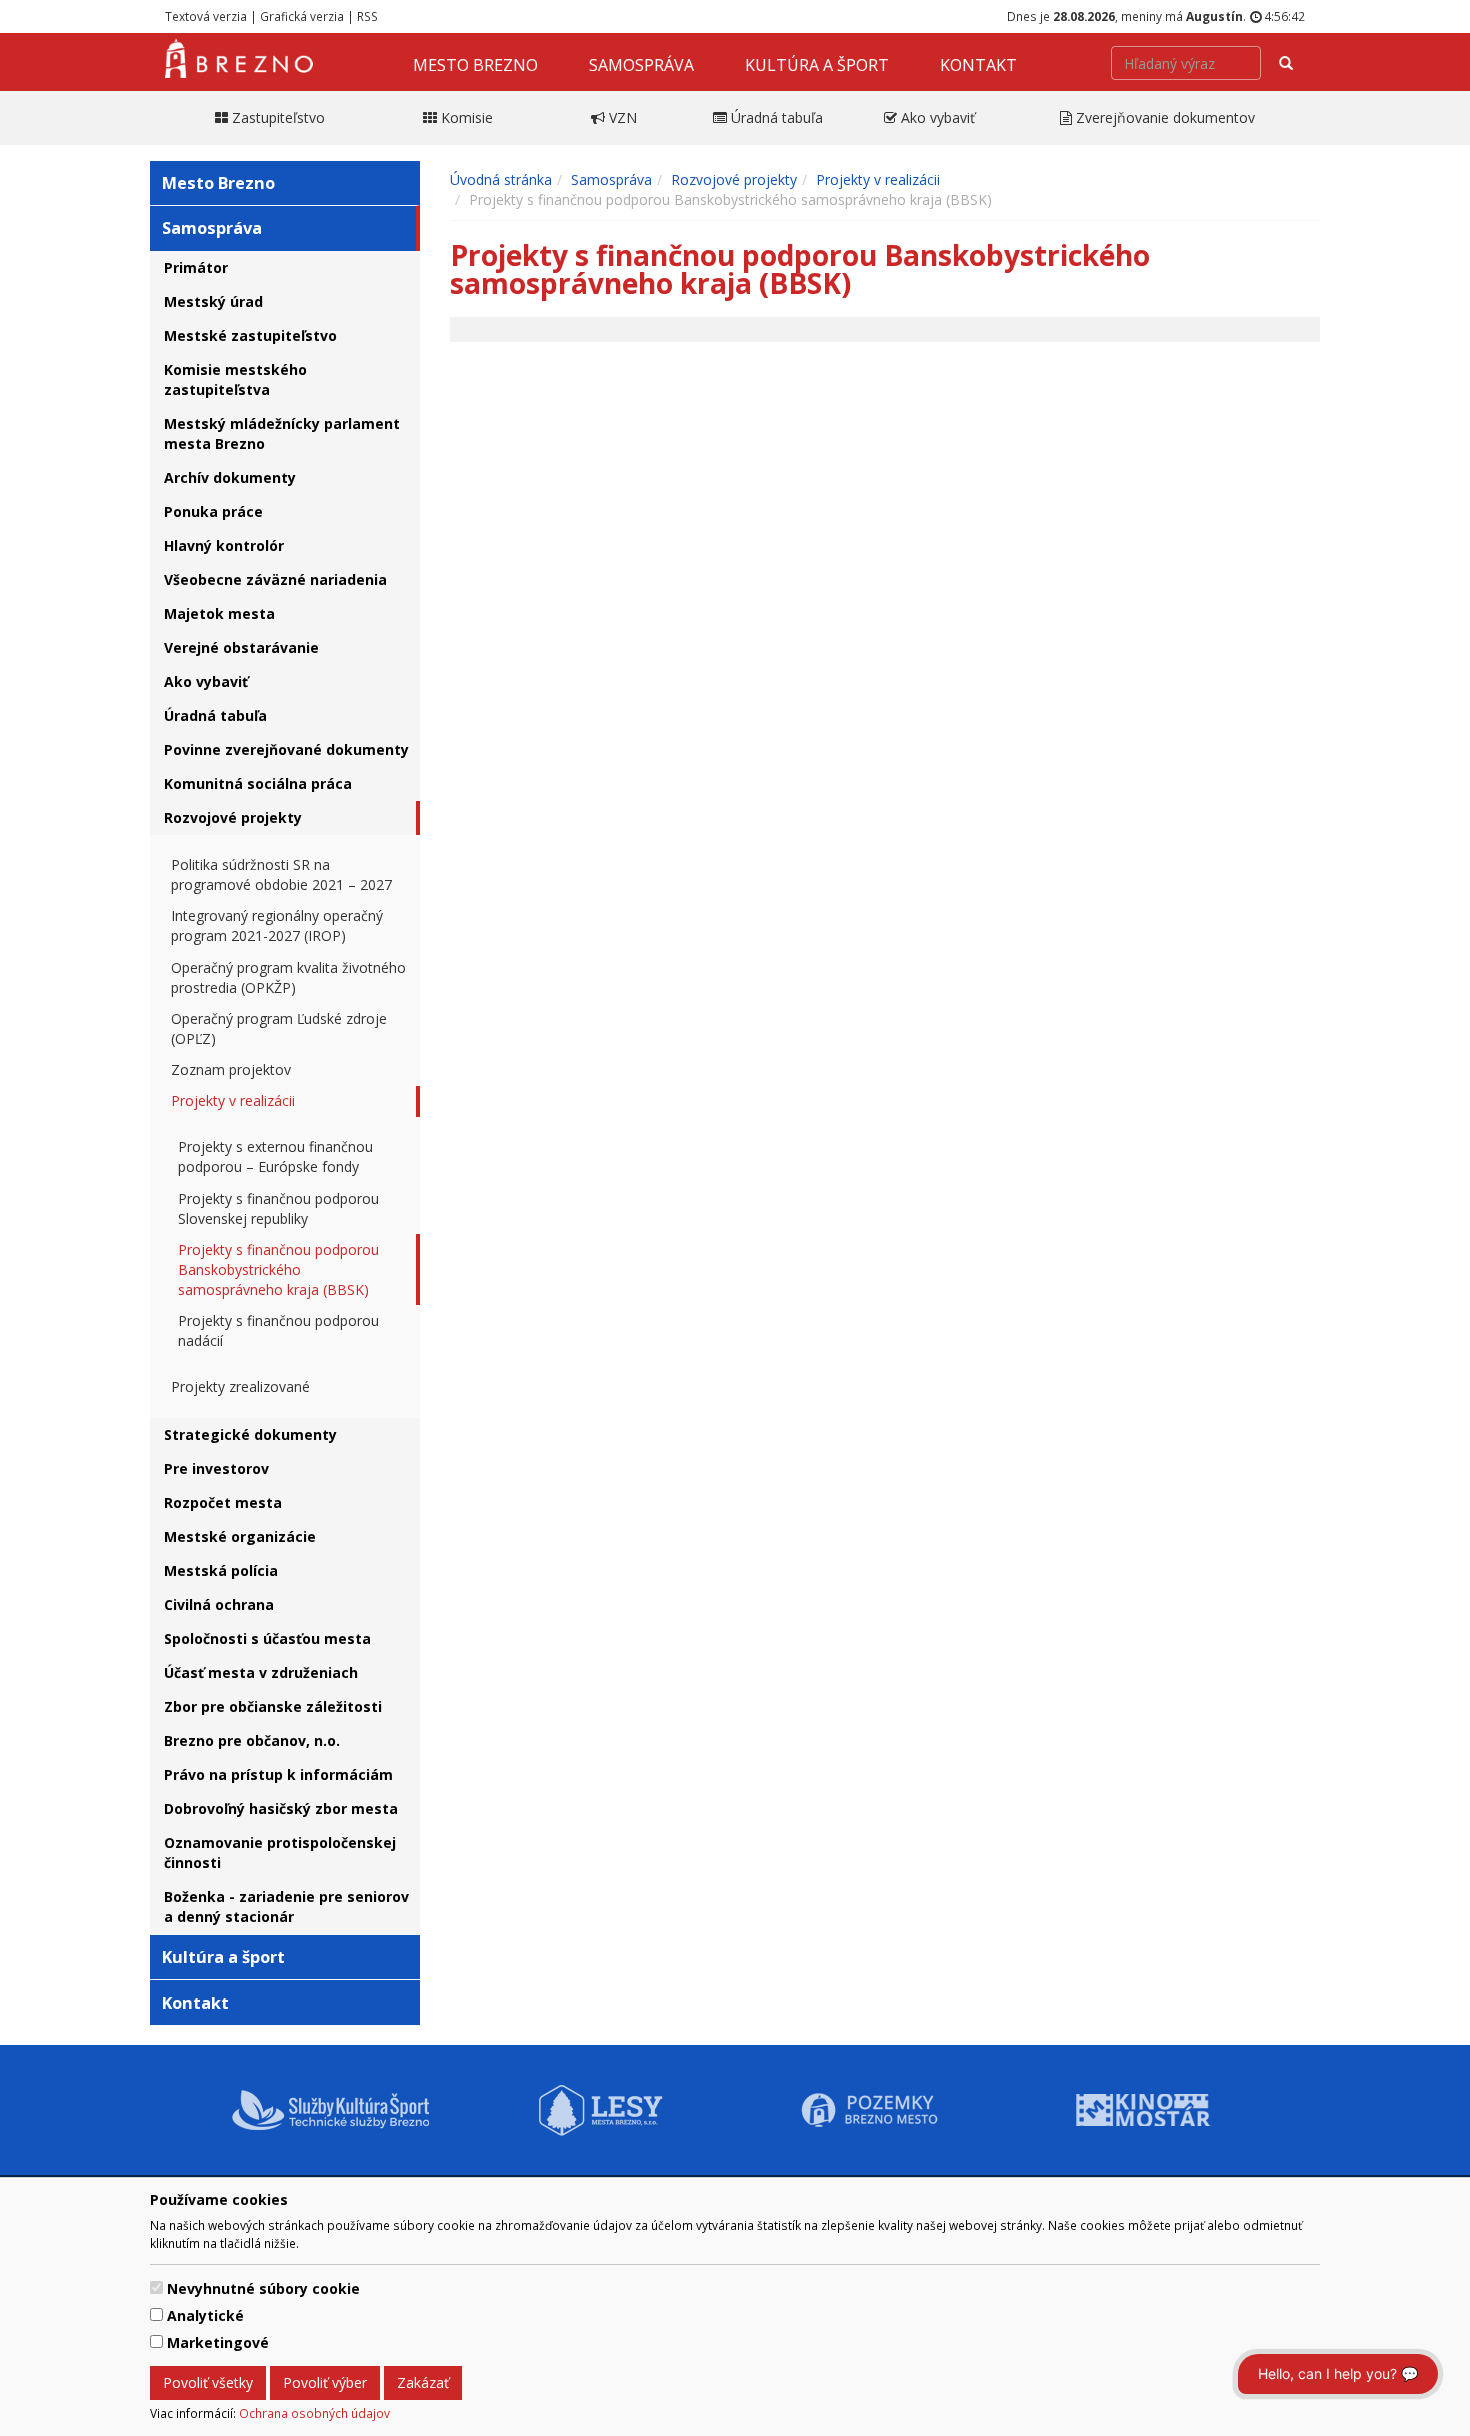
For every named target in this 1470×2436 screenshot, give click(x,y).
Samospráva (641, 65)
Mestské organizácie (240, 1536)
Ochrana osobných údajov (314, 2413)
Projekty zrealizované (240, 1386)
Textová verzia (206, 16)
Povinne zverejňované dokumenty (286, 749)
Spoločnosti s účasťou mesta (267, 1638)
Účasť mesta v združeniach (261, 1672)
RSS (367, 16)
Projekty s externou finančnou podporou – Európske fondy (275, 1156)
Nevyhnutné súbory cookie (263, 2288)
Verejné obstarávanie (241, 647)
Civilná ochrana (219, 1604)
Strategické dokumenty (250, 1434)
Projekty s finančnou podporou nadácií (278, 1330)
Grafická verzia (302, 16)
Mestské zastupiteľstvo (250, 335)
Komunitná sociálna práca (258, 783)
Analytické (205, 2315)
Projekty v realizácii (233, 1100)
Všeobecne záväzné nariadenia (275, 579)
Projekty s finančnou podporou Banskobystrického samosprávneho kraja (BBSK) (278, 1269)
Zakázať (423, 2382)
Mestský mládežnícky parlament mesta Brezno (282, 433)
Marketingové (218, 2342)
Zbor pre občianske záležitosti (273, 1706)
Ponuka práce (213, 511)
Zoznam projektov (231, 1069)
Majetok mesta (219, 613)
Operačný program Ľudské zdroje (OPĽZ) (279, 1028)
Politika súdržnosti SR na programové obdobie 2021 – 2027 (281, 874)
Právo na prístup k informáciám (278, 1774)
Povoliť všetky (208, 2382)
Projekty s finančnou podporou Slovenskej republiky (278, 1208)
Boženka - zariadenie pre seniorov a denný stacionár (286, 1906)
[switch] (156, 2287)
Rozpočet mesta (223, 1502)
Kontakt (978, 65)
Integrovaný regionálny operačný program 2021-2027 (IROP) (277, 925)
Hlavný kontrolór (224, 545)
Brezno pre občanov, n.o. (252, 1740)
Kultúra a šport (817, 65)
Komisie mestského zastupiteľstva (235, 379)
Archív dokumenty (230, 477)
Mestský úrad (213, 301)
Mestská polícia (221, 1570)
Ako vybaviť (206, 681)
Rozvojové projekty (233, 817)
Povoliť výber (325, 2382)
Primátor (196, 267)
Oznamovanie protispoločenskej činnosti (280, 1852)
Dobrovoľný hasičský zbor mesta (281, 1808)
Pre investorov (216, 1468)
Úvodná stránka (501, 179)
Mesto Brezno (475, 65)
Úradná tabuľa (215, 715)
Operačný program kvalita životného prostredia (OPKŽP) (288, 977)
